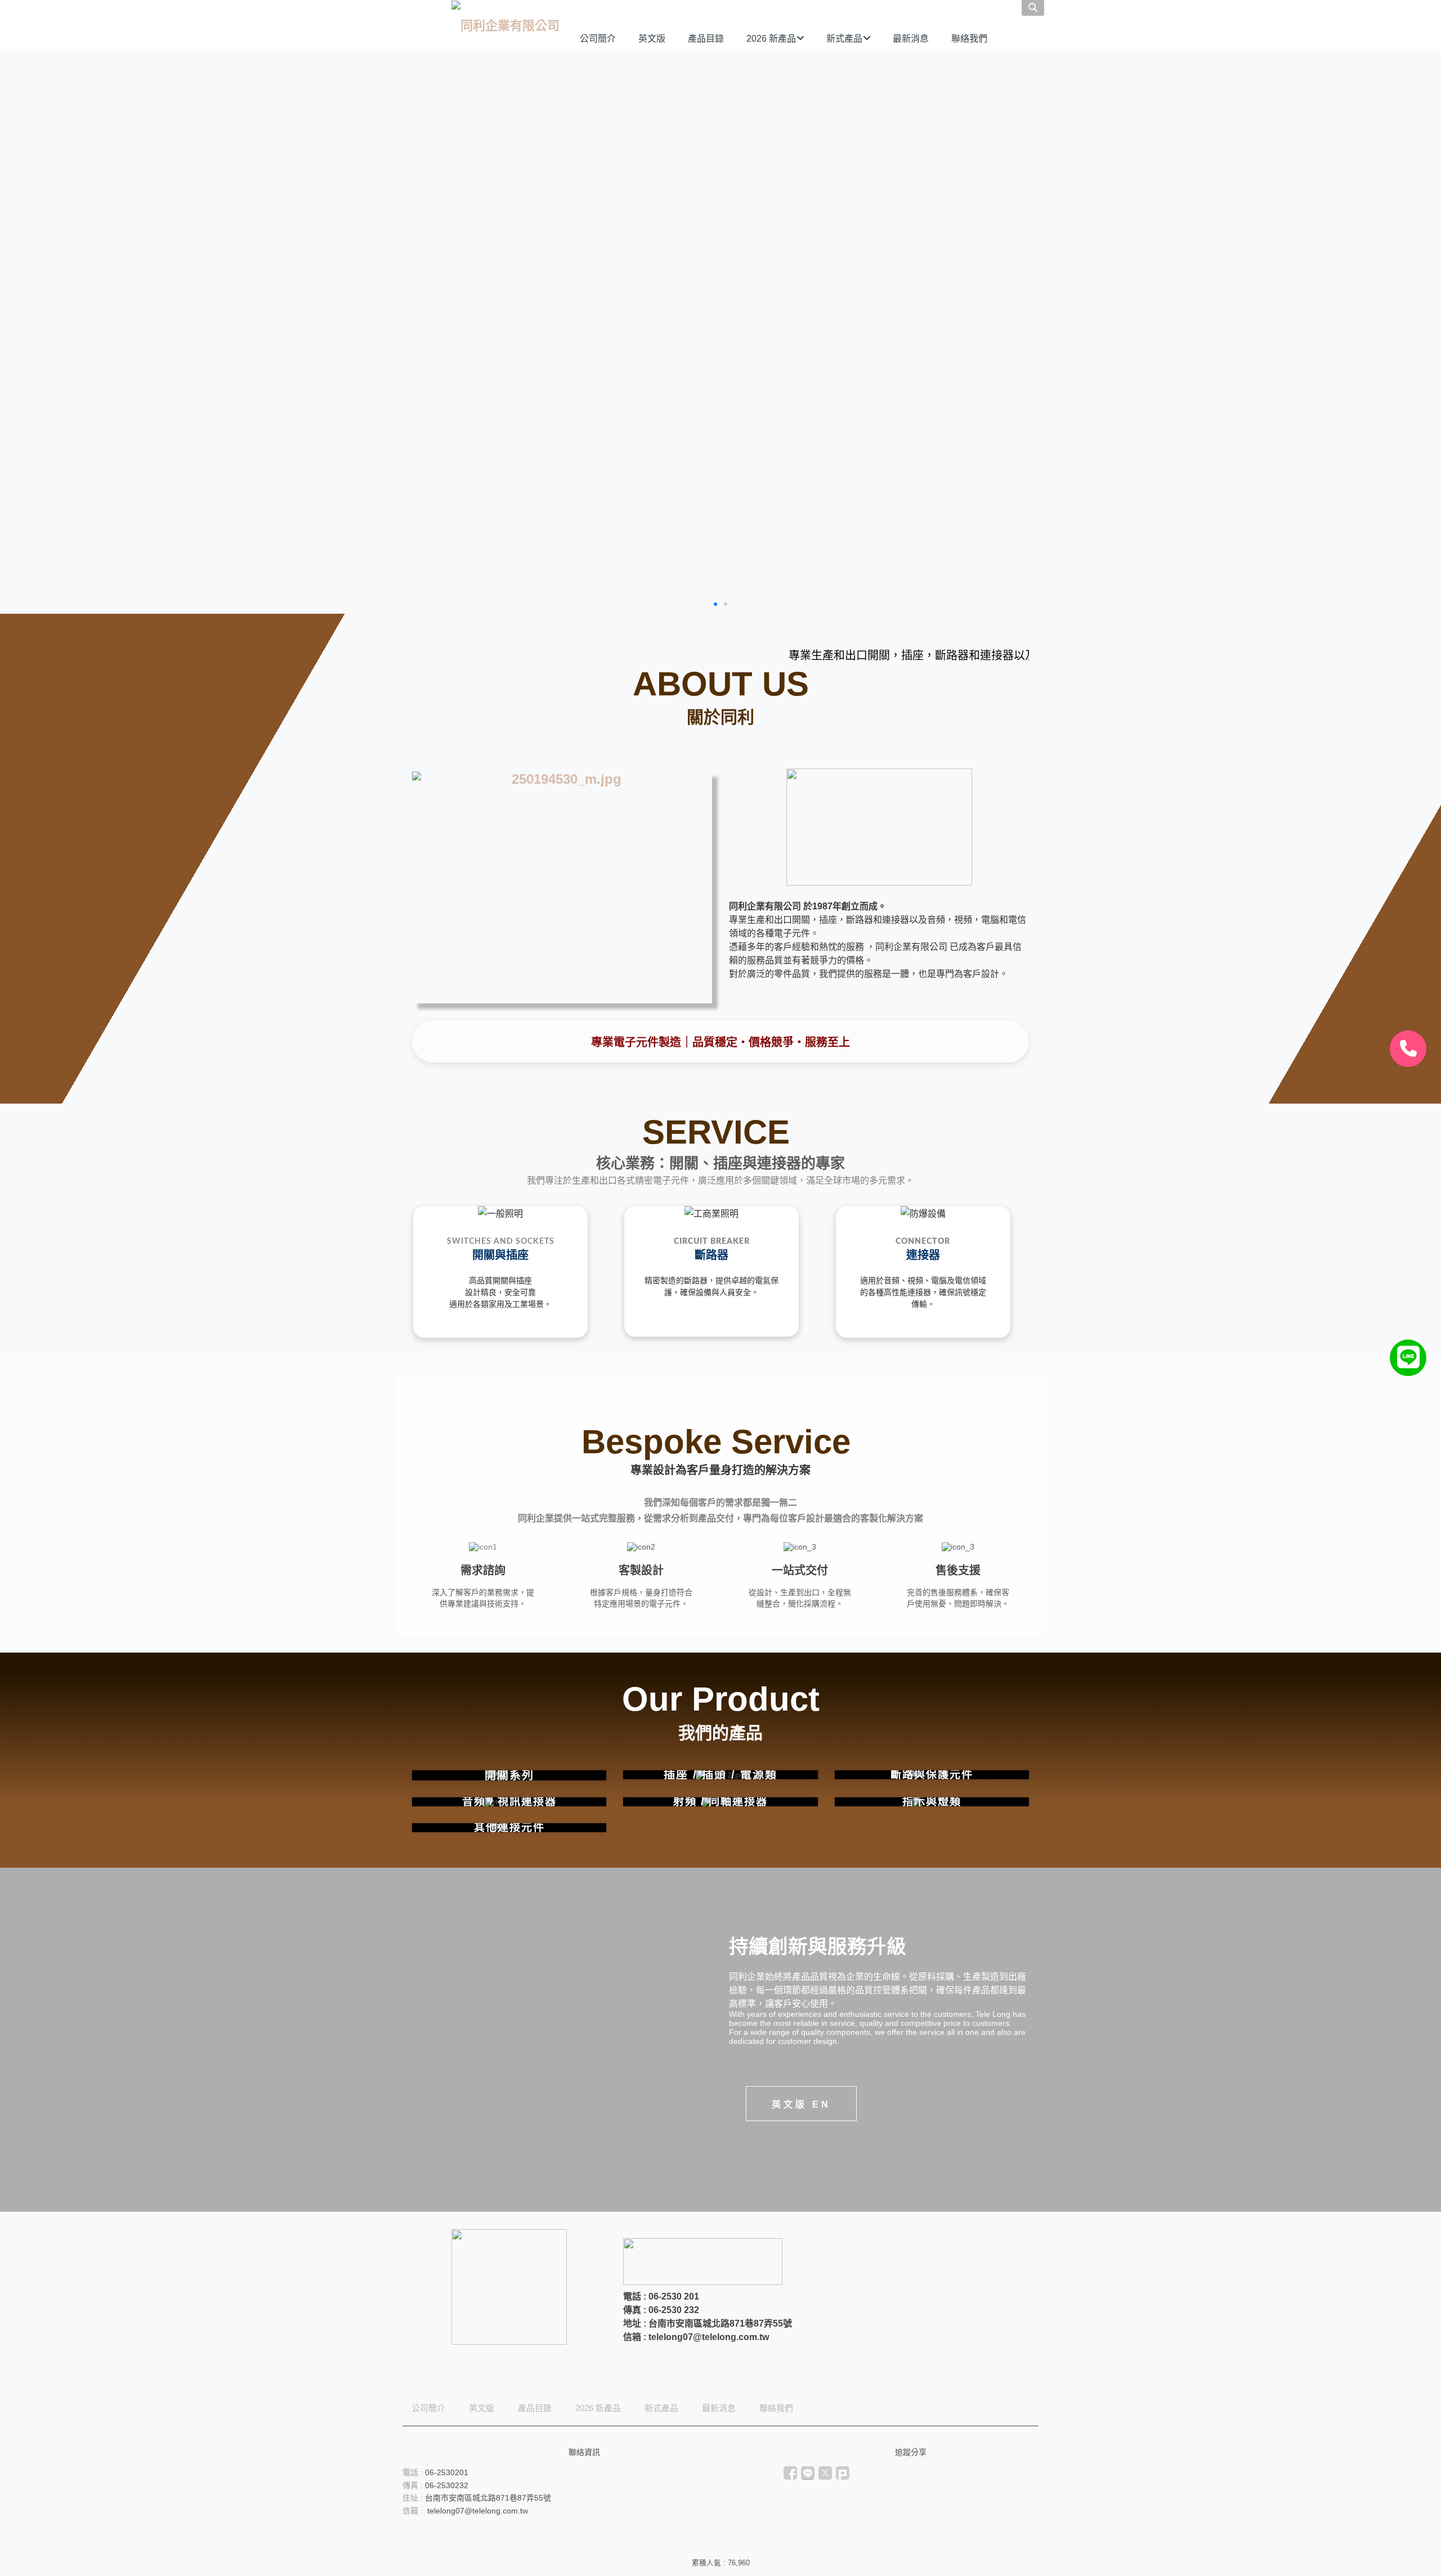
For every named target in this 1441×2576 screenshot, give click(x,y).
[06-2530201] (1408, 1049)
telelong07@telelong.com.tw (709, 2337)
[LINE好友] (1408, 1358)
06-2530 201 (674, 2296)
